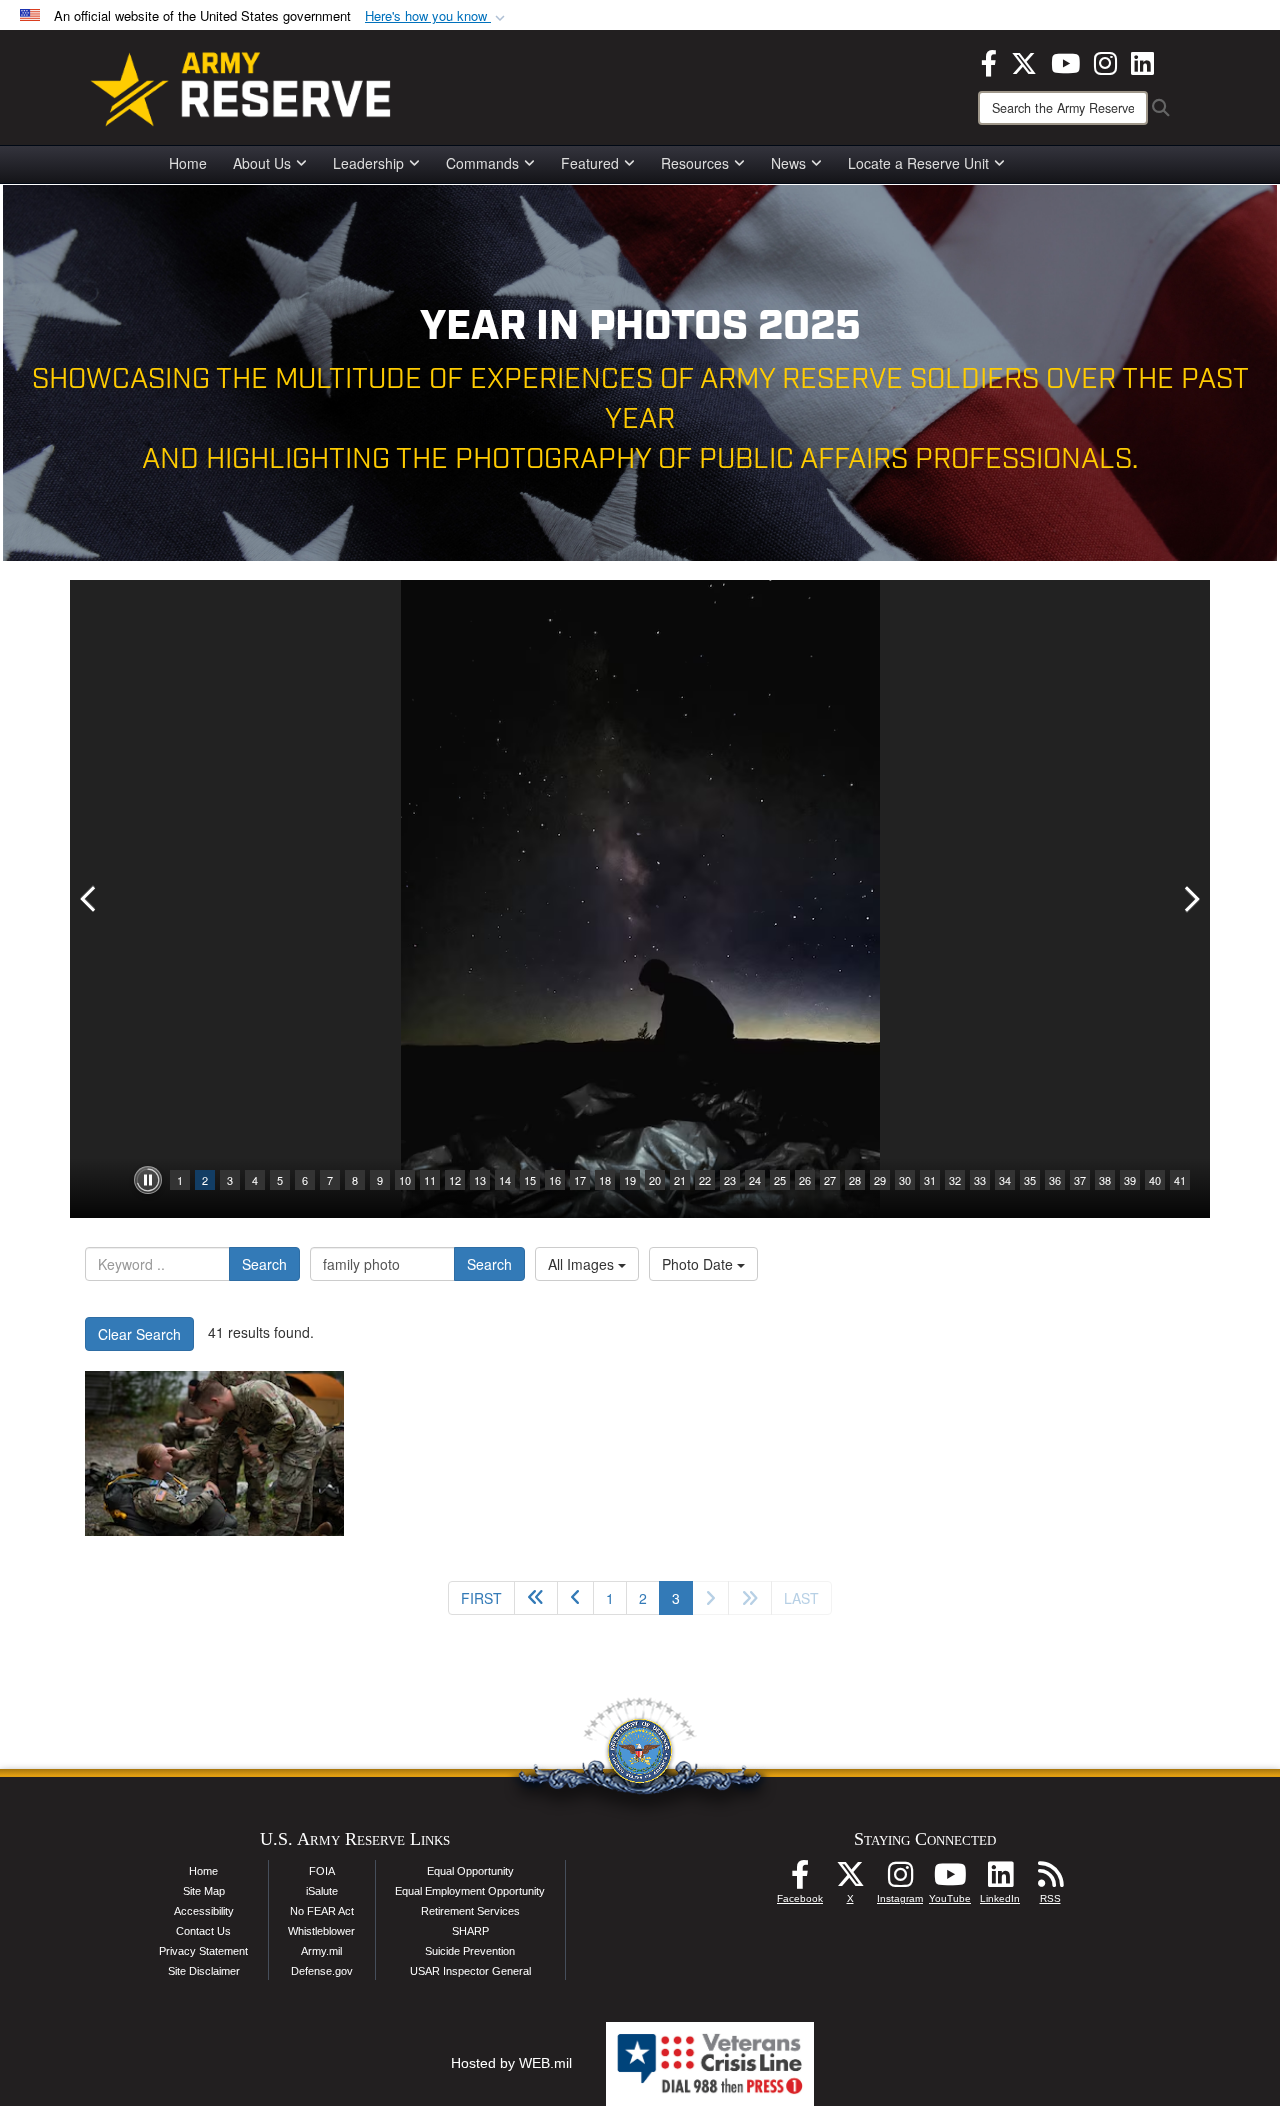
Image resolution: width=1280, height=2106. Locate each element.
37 (1080, 1180)
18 (605, 1180)
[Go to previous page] (575, 1598)
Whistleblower (321, 1931)
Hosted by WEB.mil (511, 2063)
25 (780, 1180)
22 (705, 1180)
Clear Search (139, 1334)
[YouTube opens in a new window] (1065, 61)
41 (1180, 1180)
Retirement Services (470, 1911)
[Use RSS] (1050, 1880)
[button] (437, 16)
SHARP (470, 1931)
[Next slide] (1190, 899)
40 (1155, 1180)
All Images (583, 1264)
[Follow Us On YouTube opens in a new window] (950, 1880)
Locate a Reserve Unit (918, 163)
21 (680, 1180)
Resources (695, 163)
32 (955, 1180)
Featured (590, 163)
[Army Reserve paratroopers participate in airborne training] (214, 1453)
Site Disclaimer (204, 1971)
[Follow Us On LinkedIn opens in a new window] (1000, 1880)
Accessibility (204, 1911)
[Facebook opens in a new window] (989, 61)
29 (880, 1180)
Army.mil (321, 1951)
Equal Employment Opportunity (470, 1891)
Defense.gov (322, 1971)
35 (1030, 1180)
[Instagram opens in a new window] (1105, 61)
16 (555, 1180)
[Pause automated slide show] (148, 1180)
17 (580, 1180)
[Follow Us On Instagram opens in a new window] (900, 1880)
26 (805, 1180)
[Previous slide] (90, 899)
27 (830, 1180)
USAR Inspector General (470, 1971)
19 (630, 1180)
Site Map (204, 1891)
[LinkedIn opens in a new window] (1142, 61)
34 (1005, 1180)
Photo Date (699, 1264)
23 (730, 1180)
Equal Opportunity (470, 1871)
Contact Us (203, 1931)
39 (1130, 1180)
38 (1105, 1180)
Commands (482, 163)
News (788, 163)
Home (188, 163)
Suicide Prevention (470, 1951)
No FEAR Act (322, 1911)
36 (1055, 1180)
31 (930, 1180)
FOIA (322, 1871)
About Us (262, 163)
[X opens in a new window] (1024, 61)
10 (405, 1180)
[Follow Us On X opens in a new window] (850, 1880)
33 (980, 1180)
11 (430, 1180)
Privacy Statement (203, 1951)
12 (455, 1180)
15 (530, 1180)
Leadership (368, 163)
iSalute (322, 1891)
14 (505, 1180)
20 (655, 1180)
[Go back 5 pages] (536, 1598)
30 (905, 1180)
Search (264, 1264)
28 (855, 1180)
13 (480, 1180)
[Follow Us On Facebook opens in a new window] (800, 1880)
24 (755, 1180)
